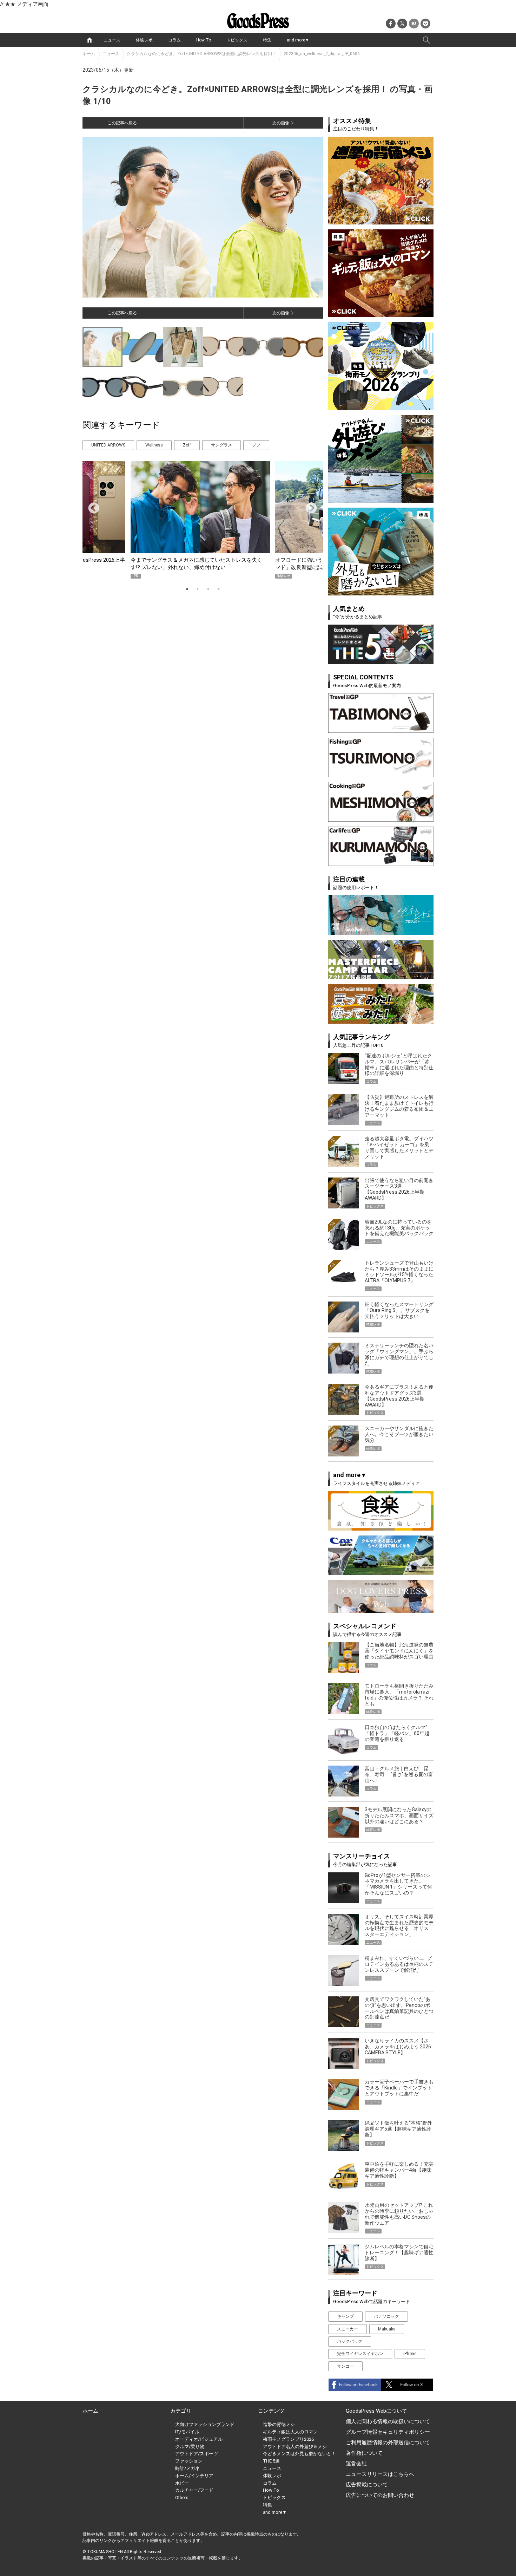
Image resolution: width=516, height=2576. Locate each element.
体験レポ (144, 40)
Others (182, 2497)
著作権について (364, 2453)
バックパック (350, 2341)
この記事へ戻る (122, 123)
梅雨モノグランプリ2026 (288, 2439)
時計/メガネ (187, 2468)
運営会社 (356, 2464)
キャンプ (345, 2316)
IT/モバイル (187, 2432)
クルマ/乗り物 (190, 2447)
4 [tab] (219, 589)
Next (309, 506)
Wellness (154, 445)
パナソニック (386, 2316)
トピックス (237, 40)
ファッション (189, 2461)
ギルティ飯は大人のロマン (290, 2432)
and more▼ (298, 40)
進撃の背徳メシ (279, 2424)
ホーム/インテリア (194, 2476)
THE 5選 (271, 2461)
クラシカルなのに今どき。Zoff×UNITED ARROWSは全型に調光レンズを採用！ (201, 54)
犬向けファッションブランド (205, 2424)
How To (204, 40)
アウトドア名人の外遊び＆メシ (295, 2447)
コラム (174, 40)
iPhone (410, 2354)
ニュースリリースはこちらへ (380, 2474)
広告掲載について (367, 2485)
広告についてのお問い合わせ (380, 2495)
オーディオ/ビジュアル (199, 2439)
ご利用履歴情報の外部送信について (388, 2443)
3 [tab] (208, 589)
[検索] (426, 40)
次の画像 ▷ (283, 123)
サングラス (221, 445)
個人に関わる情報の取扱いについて (388, 2421)
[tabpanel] (203, 520)
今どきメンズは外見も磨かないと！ (299, 2454)
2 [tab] (198, 589)
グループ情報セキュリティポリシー (388, 2432)
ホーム (89, 54)
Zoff (187, 445)
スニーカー (348, 2329)
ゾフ (256, 445)
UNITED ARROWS (108, 445)
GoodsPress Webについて (376, 2411)
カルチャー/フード (194, 2490)
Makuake (387, 2329)
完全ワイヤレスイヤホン (360, 2354)
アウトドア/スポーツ (197, 2454)
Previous (91, 506)
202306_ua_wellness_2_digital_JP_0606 (322, 54)
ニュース (112, 40)
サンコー (345, 2366)
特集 (267, 40)
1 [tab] (187, 589)
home (90, 40)
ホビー (182, 2483)
